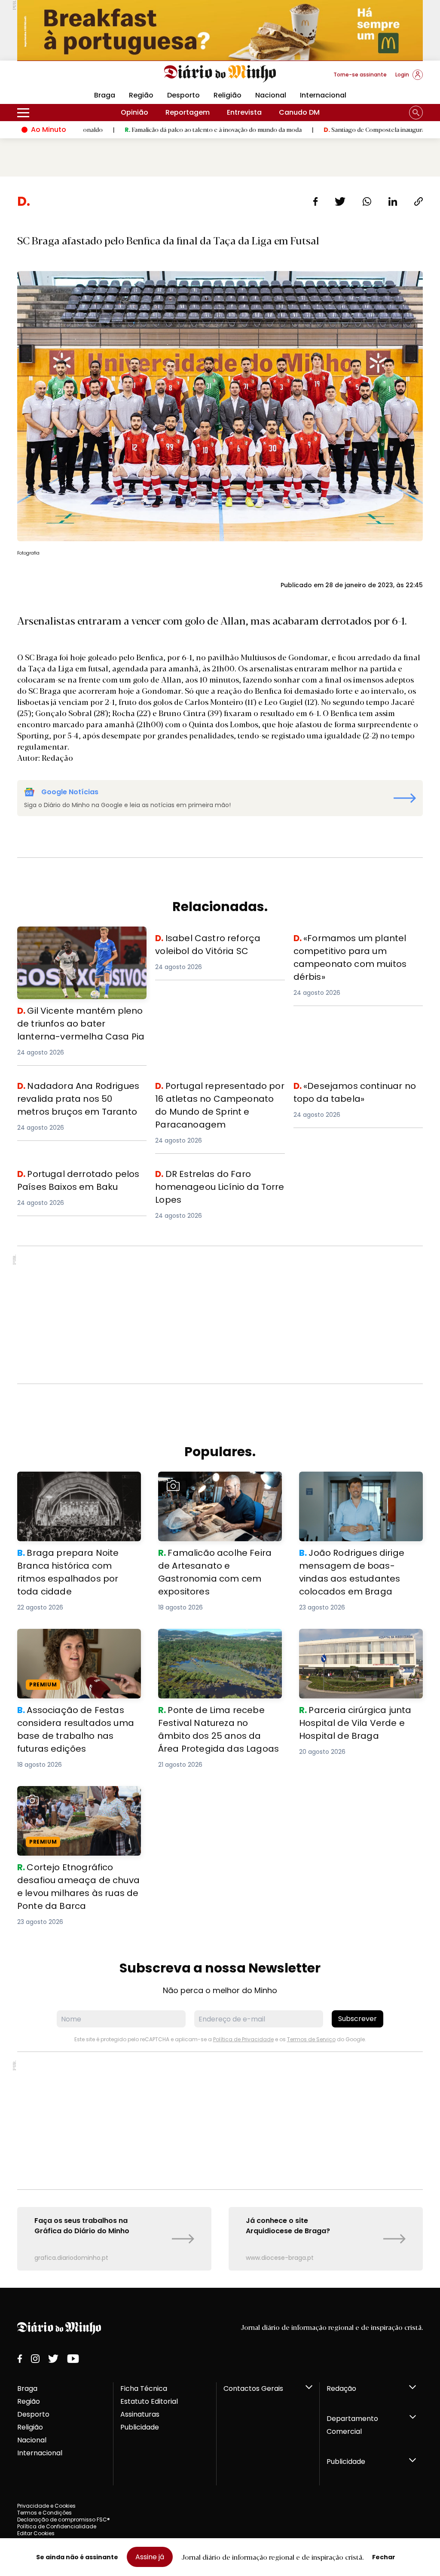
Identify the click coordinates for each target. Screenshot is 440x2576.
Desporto (183, 95)
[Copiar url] (419, 201)
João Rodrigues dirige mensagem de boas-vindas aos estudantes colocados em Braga (358, 1487)
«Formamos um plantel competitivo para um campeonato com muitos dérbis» (356, 947)
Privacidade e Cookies (46, 2506)
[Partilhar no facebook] (316, 201)
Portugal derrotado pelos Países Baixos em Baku (74, 1178)
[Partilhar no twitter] (340, 201)
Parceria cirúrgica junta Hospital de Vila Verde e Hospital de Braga (361, 1639)
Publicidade (140, 2427)
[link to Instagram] (35, 2359)
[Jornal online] (62, 78)
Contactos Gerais (253, 2389)
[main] (220, 1232)
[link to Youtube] (73, 2359)
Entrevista (244, 112)
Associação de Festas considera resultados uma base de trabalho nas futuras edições (76, 1644)
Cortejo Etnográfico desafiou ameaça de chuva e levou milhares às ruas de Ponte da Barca (78, 1801)
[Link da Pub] (220, 30)
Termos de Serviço (311, 2039)
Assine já (150, 2557)
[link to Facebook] (20, 2359)
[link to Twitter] (53, 2359)
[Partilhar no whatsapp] (367, 201)
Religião (228, 95)
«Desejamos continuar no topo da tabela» (353, 1090)
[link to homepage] (220, 74)
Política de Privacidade (243, 2039)
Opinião (134, 112)
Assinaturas (140, 2414)
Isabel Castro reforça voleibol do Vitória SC (213, 942)
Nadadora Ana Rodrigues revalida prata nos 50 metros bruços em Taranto (76, 1095)
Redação (341, 2389)
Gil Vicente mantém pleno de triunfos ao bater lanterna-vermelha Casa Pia (81, 942)
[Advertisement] (220, 1315)
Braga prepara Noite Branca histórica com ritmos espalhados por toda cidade (75, 1487)
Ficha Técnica (144, 2389)
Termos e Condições (44, 2513)
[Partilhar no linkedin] (393, 201)
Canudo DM (299, 112)
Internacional (323, 95)
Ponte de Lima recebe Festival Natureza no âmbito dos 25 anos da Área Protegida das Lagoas (215, 1644)
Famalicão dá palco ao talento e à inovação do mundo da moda (149, 129)
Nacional (271, 95)
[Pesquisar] (416, 113)
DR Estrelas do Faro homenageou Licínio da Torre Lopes (213, 1178)
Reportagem (188, 112)
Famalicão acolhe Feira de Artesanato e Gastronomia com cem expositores (214, 1487)
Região (141, 95)
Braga (27, 2389)
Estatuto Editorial (149, 2401)
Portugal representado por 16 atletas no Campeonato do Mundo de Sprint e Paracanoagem (219, 1095)
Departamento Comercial (352, 2425)
